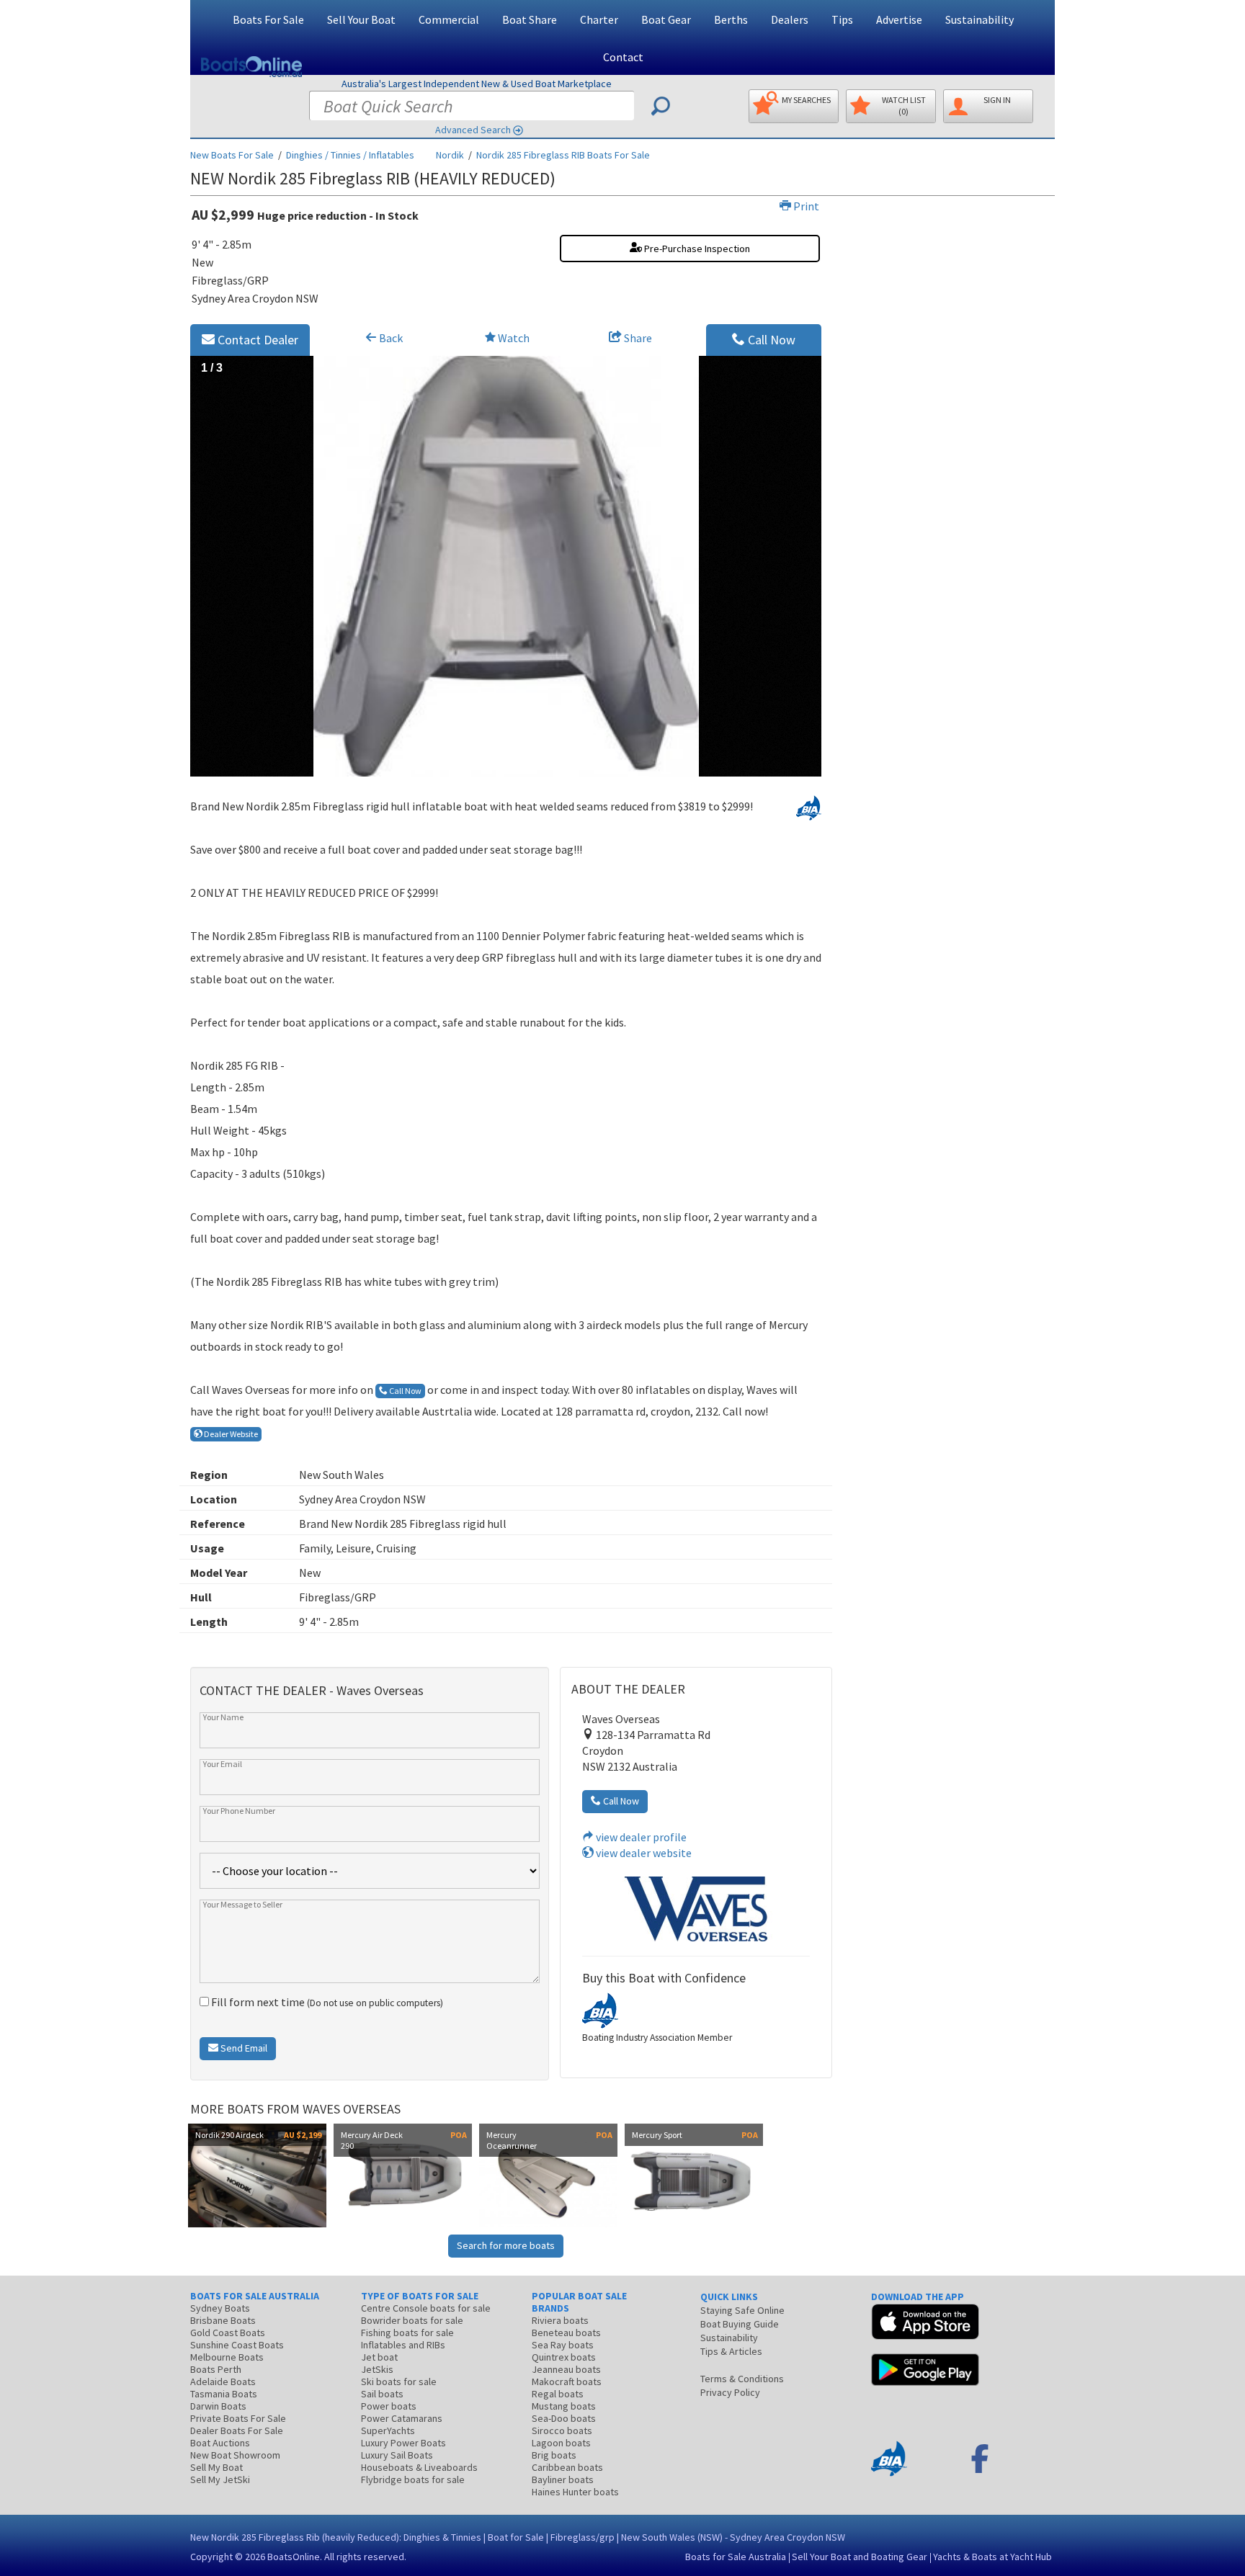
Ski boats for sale (399, 2382)
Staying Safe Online (742, 2310)
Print (805, 206)
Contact (623, 57)
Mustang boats (564, 2406)
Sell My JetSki (220, 2479)
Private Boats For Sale (238, 2418)
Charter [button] (599, 19)
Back (390, 338)
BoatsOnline (294, 2557)
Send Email (243, 2048)
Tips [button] (842, 19)
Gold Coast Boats (228, 2333)
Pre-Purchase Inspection (696, 249)
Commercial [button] (449, 19)
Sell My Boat (217, 2467)
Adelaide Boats (223, 2382)
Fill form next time (326, 2002)
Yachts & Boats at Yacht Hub (992, 2557)
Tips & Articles (731, 2351)
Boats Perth (216, 2369)
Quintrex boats (564, 2357)
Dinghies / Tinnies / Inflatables (350, 155)
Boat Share (530, 19)
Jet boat (379, 2357)
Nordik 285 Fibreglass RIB (563, 155)
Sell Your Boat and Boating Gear (860, 2557)
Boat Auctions (220, 2443)
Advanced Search (473, 130)
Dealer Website (230, 1434)
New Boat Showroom (235, 2455)
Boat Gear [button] (666, 19)
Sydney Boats (220, 2308)
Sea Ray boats (563, 2345)
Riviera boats (560, 2320)
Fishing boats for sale (407, 2333)
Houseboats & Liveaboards (419, 2467)
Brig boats (554, 2455)
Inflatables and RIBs (403, 2345)
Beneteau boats (566, 2333)
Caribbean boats (567, 2467)
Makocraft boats (567, 2382)
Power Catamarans (402, 2418)
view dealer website (643, 1853)
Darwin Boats (218, 2406)
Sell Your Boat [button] (361, 19)
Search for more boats (506, 2245)
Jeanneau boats (566, 2369)
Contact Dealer (256, 340)
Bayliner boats (563, 2479)
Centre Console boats (426, 2308)
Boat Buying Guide (740, 2324)
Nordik (450, 155)
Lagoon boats (561, 2443)
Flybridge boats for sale (413, 2479)
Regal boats (558, 2394)
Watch (514, 338)
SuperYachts (388, 2430)
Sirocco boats (562, 2430)
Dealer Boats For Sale (237, 2430)
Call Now (770, 340)
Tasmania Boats (224, 2394)
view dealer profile (640, 1837)
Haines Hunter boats (575, 2492)
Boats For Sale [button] (268, 19)
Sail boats (382, 2394)
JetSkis (377, 2369)
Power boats (389, 2406)
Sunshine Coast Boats (237, 2345)
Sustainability (980, 19)
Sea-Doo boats (564, 2418)
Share (637, 338)
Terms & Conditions (742, 2379)
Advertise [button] (899, 19)
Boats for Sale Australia (736, 2557)
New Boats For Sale (232, 155)
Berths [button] (731, 19)
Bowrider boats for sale (412, 2320)
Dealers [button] (790, 19)
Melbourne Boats (227, 2357)
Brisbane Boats (223, 2320)
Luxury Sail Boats (397, 2455)
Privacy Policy (730, 2392)
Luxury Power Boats (403, 2443)
